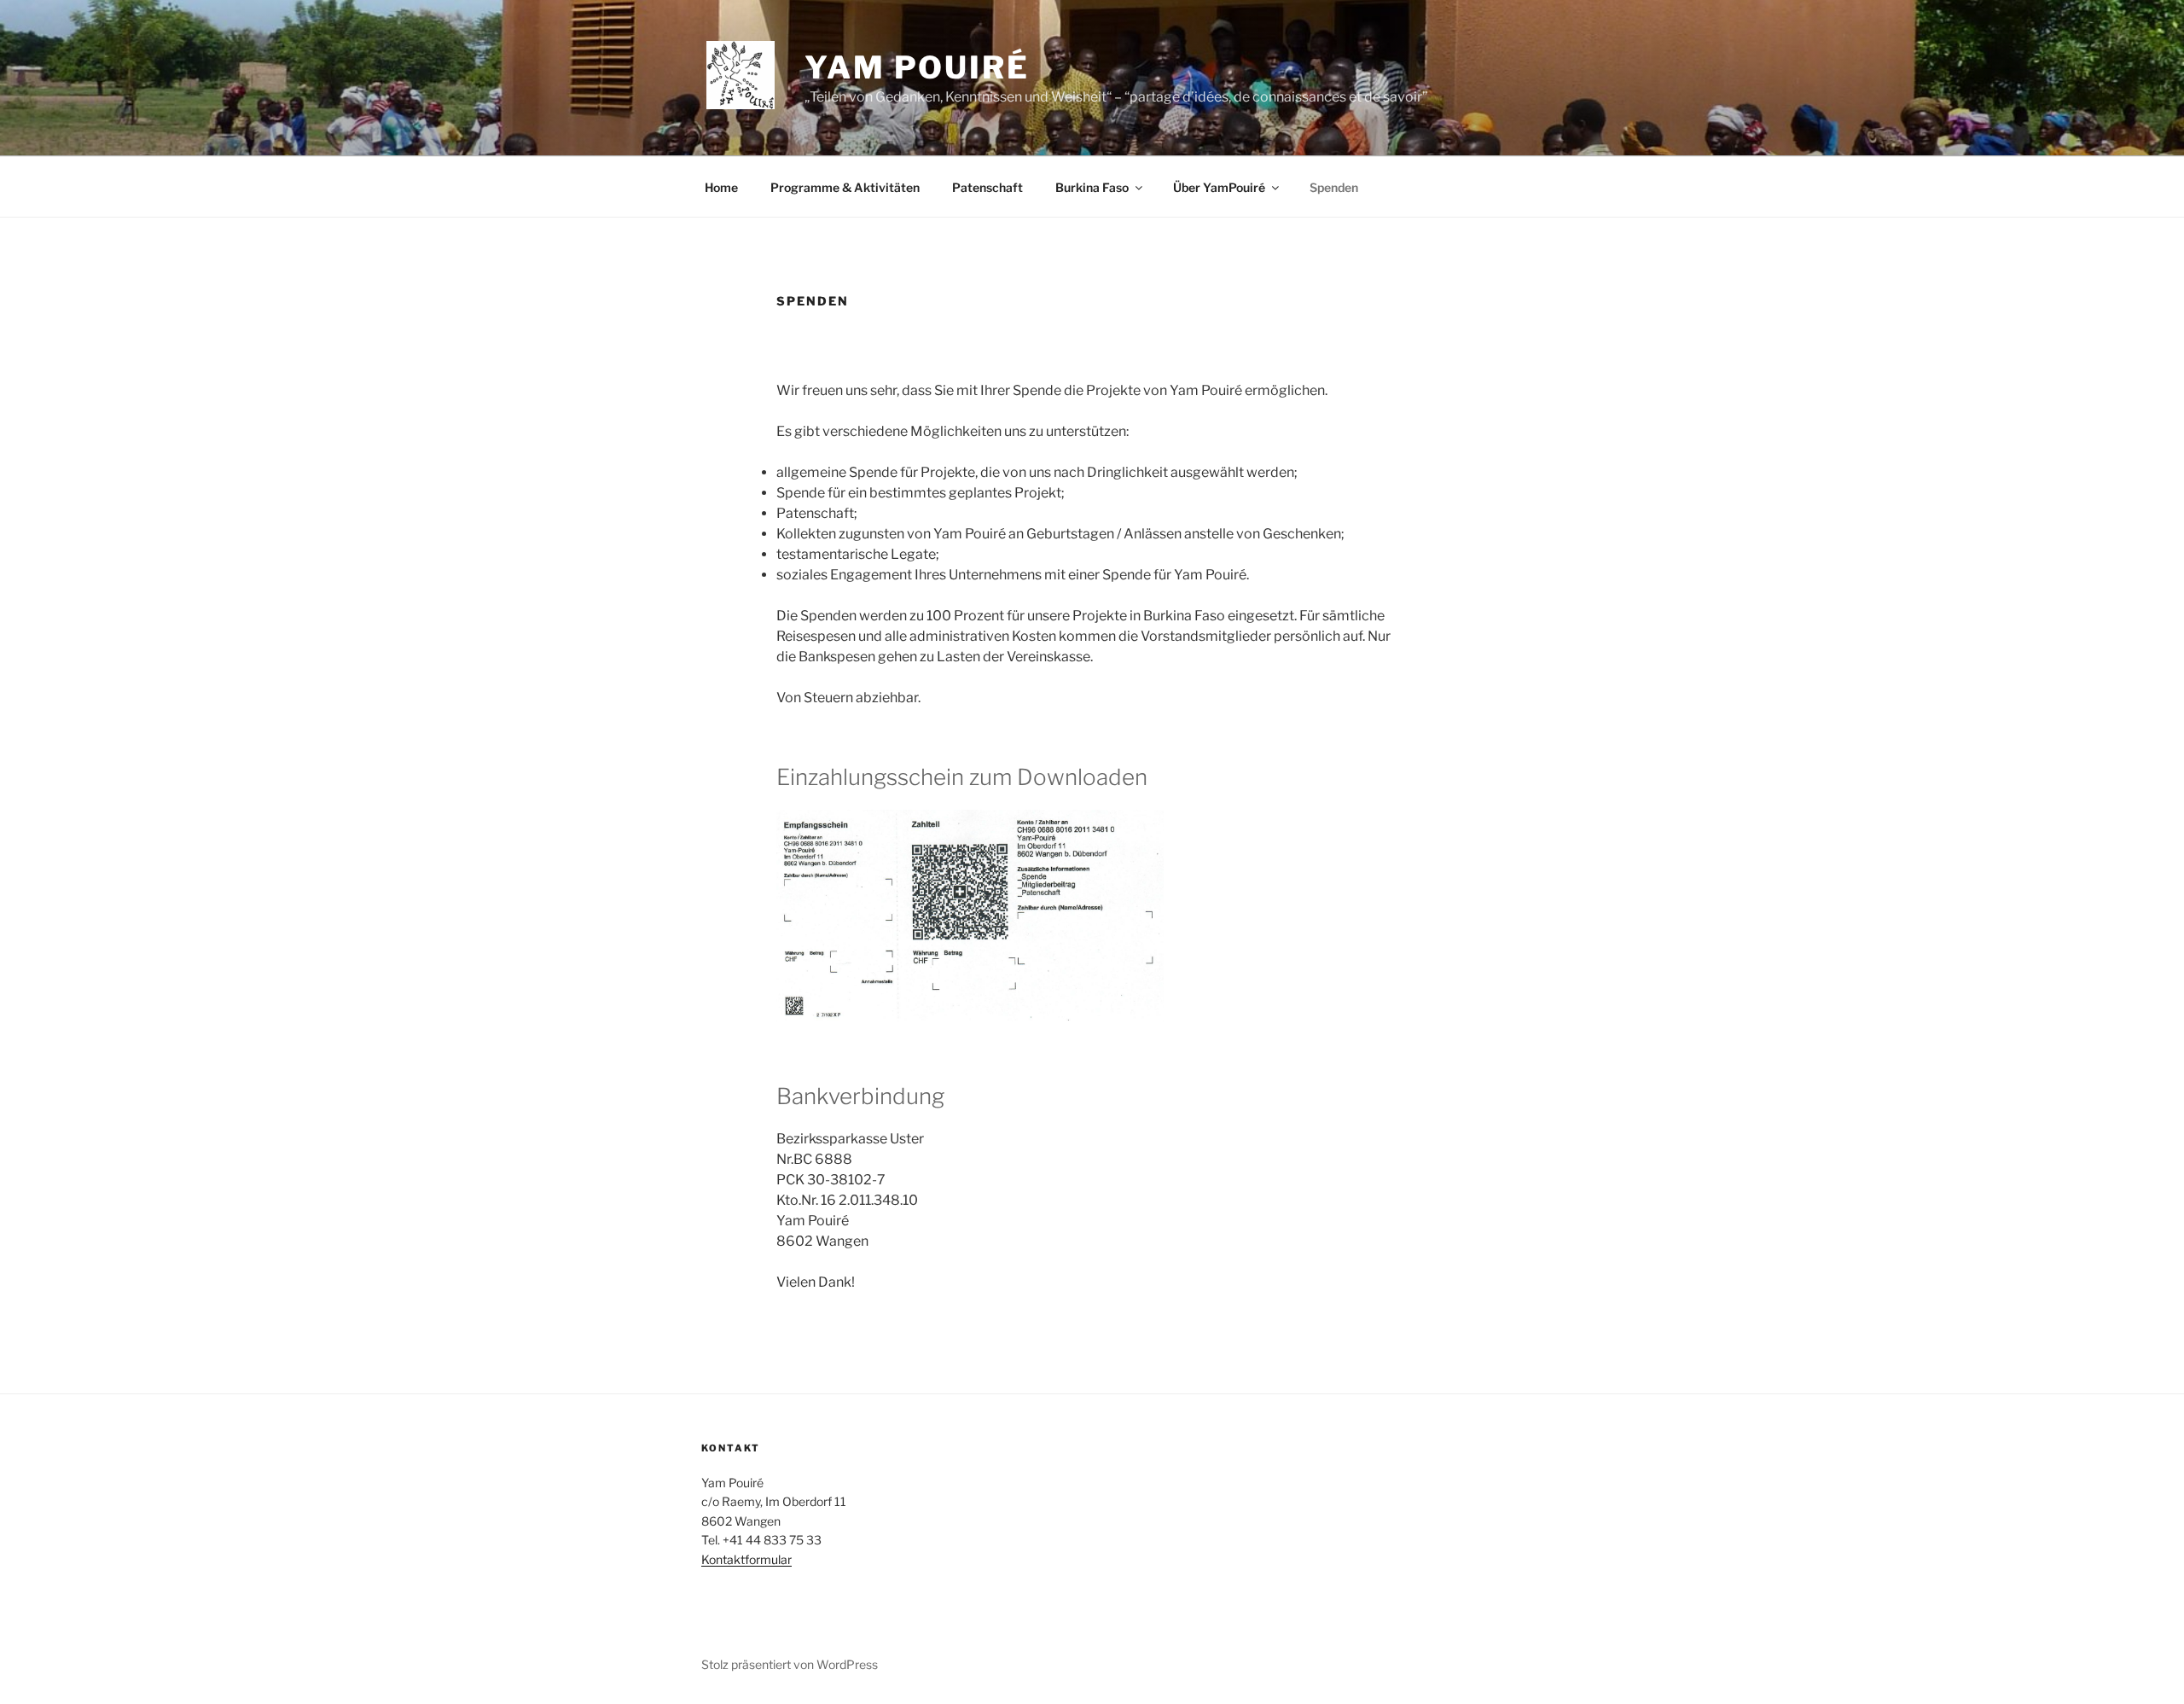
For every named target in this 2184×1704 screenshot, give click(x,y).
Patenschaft (987, 187)
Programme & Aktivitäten (845, 187)
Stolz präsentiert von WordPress (790, 1664)
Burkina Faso (1092, 187)
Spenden (1334, 187)
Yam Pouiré (917, 67)
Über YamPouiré (1219, 187)
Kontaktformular (746, 1559)
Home (721, 187)
